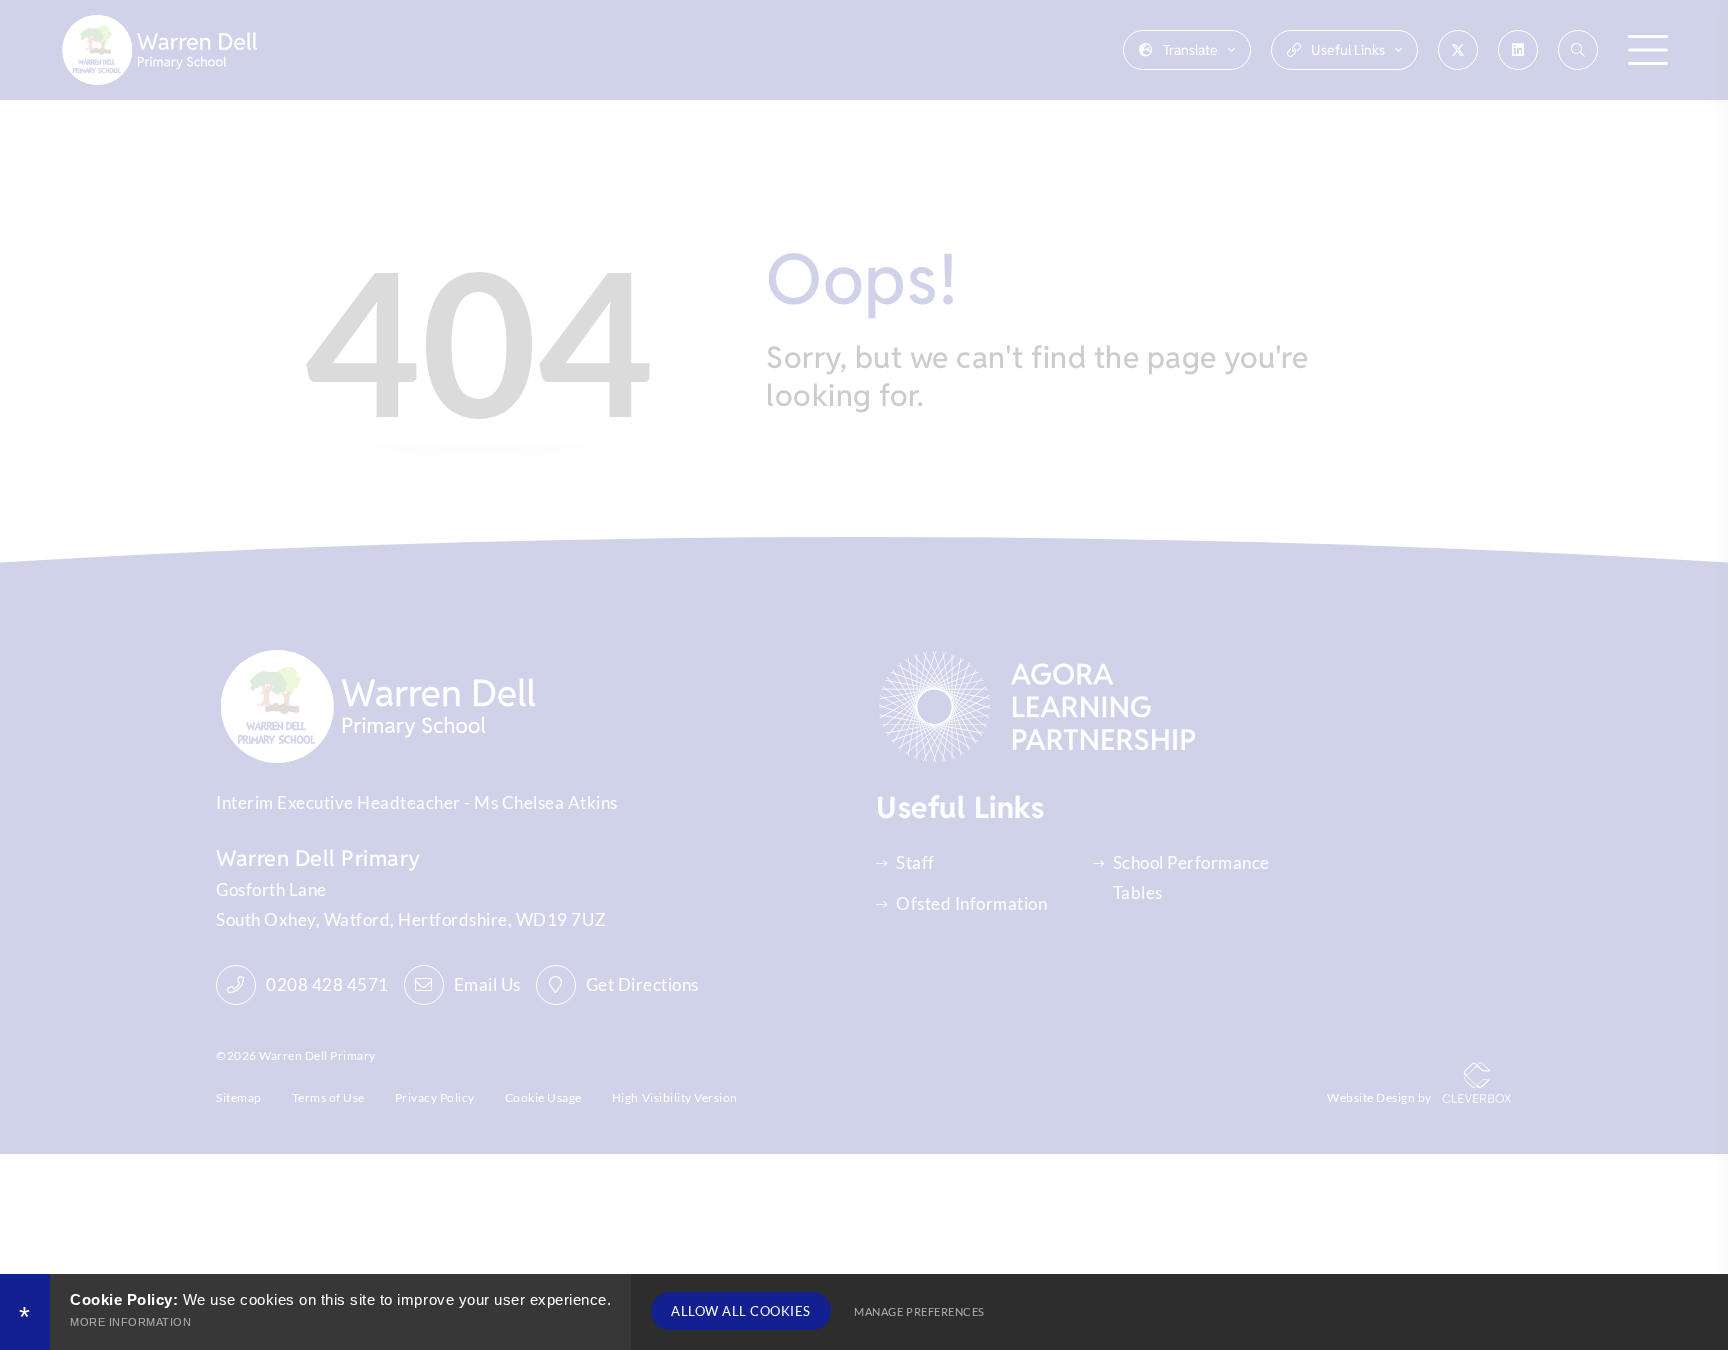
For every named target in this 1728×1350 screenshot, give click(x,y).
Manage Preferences (919, 1311)
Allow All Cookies (741, 1311)
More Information (130, 1322)
